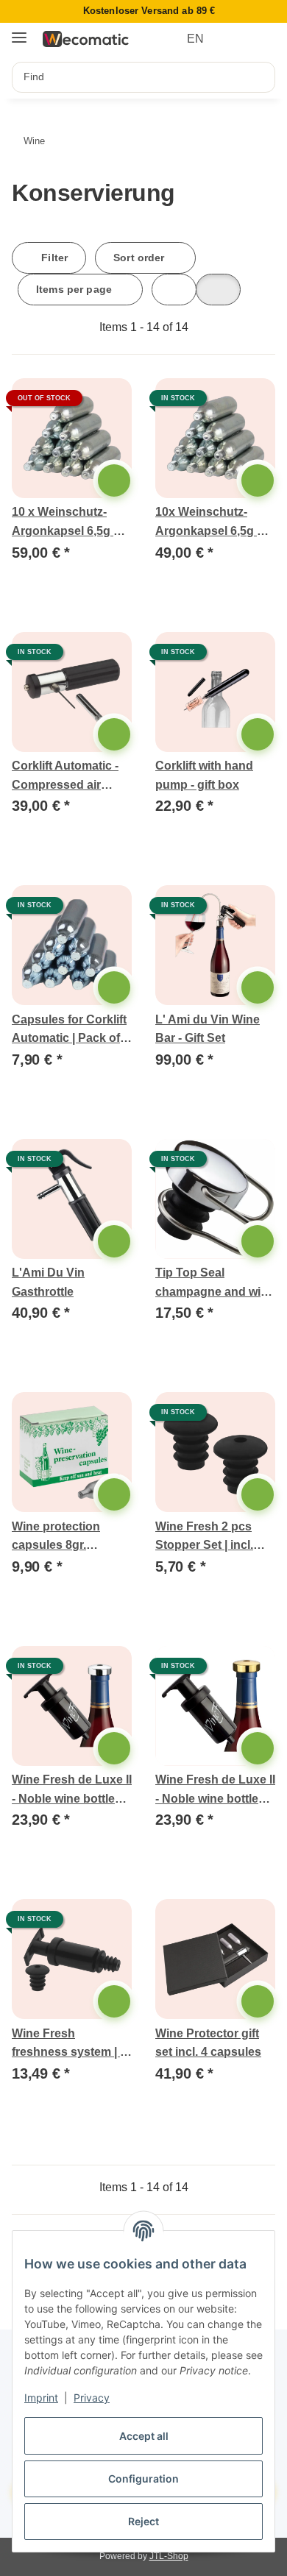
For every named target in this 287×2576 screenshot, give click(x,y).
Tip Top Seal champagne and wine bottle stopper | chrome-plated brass (215, 1284)
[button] (237, 39)
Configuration (143, 2479)
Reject (143, 2521)
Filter (53, 258)
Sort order (139, 258)
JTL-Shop (169, 2556)
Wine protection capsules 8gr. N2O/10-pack (56, 1537)
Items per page (74, 289)
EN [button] (195, 39)
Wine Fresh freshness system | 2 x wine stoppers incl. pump (69, 2044)
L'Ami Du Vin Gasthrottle (48, 1282)
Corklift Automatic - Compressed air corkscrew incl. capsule (65, 777)
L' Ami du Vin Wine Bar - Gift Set (208, 1029)
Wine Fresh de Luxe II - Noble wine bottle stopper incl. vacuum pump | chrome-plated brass (72, 1791)
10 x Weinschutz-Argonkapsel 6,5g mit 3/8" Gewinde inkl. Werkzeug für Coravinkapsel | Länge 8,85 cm (71, 523)
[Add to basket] (114, 480)
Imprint (41, 2398)
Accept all (144, 2436)
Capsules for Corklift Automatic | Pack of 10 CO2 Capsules (69, 1030)
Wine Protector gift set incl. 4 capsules (208, 2043)
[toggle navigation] (19, 32)
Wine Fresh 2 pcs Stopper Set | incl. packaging (204, 1537)
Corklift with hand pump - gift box (204, 775)
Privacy (92, 2398)
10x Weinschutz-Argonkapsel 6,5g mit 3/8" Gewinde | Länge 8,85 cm (215, 523)
